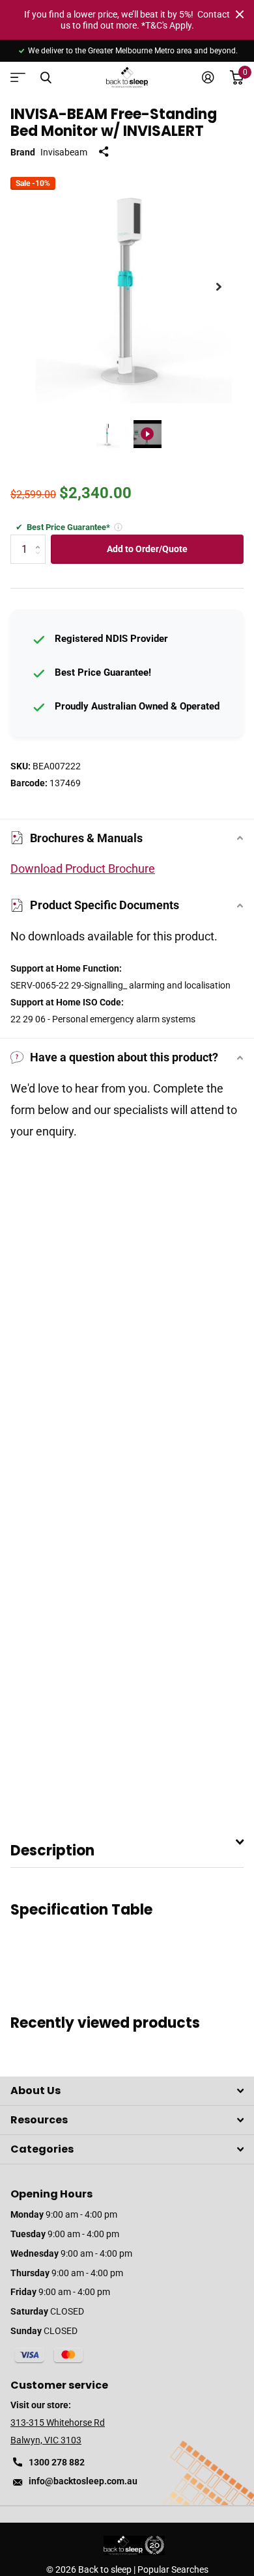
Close (240, 14)
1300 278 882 (57, 2462)
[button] (219, 287)
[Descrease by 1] (41, 560)
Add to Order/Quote (147, 549)
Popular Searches (173, 2569)
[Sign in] (208, 77)
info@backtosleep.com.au (83, 2481)
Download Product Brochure (83, 869)
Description (52, 1851)
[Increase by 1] (41, 539)
